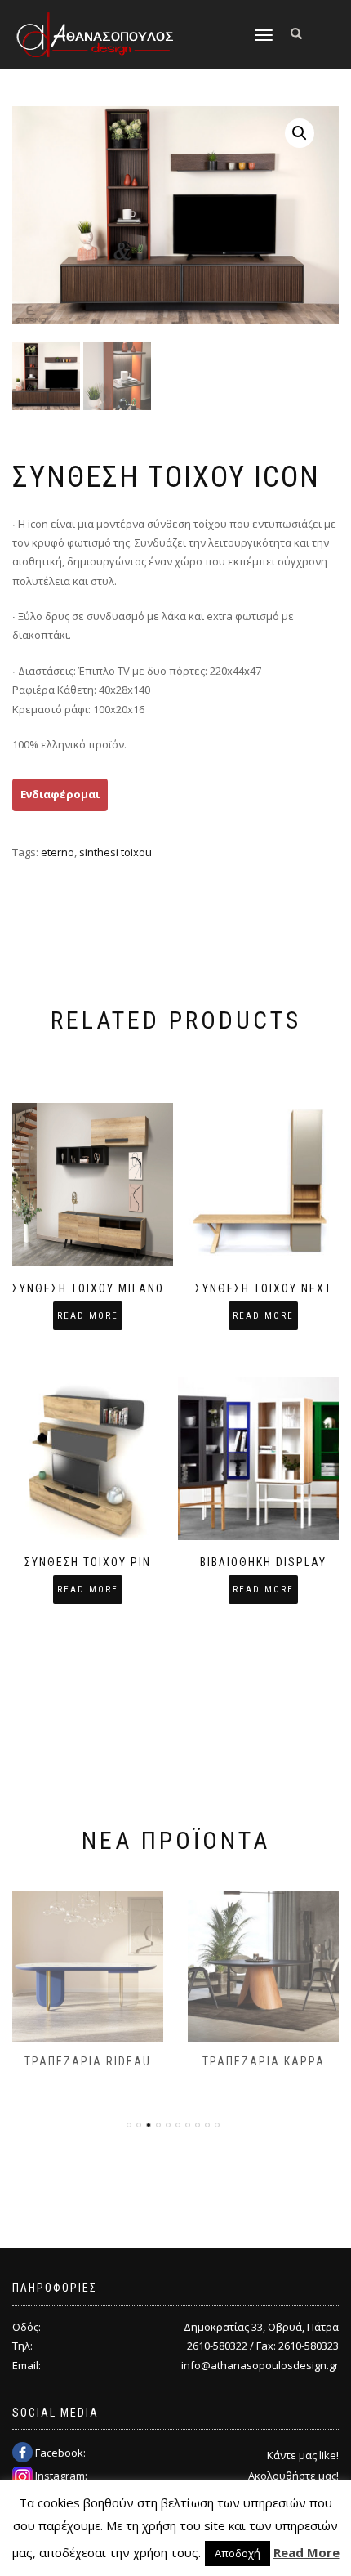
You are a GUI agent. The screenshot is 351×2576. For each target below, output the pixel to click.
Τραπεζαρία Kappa (264, 2061)
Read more (88, 1316)
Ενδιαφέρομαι (60, 794)
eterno (58, 852)
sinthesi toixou (116, 852)
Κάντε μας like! (303, 2455)
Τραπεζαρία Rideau (88, 2061)
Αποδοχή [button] (238, 2553)
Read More (307, 2552)
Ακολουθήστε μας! (293, 2476)
